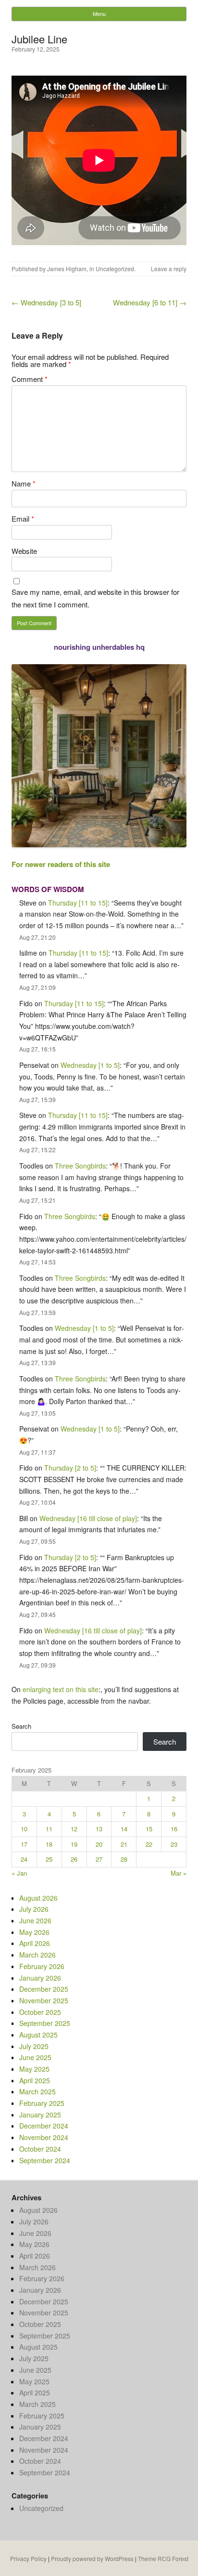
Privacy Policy (28, 2558)
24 (24, 1859)
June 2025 (35, 2057)
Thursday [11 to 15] (78, 903)
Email (23, 519)
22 (149, 1844)
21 (124, 1844)
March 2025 (37, 2091)
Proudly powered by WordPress (92, 2558)
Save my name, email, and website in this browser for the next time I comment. (95, 598)
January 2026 (40, 1978)
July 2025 (34, 2046)
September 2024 (45, 2160)
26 (74, 1859)
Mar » (179, 1873)
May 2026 (34, 1932)
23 (174, 1844)
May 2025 (34, 2069)
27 (99, 1859)
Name (24, 483)
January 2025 (40, 2115)
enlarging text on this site (61, 1689)
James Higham (67, 269)
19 (74, 1844)
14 (124, 1829)
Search (21, 1726)
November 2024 (44, 2137)
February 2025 (42, 2103)
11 (49, 1829)
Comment (30, 379)
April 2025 (35, 2080)
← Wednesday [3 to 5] (46, 302)
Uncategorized (115, 269)
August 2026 (38, 1898)
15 (149, 1829)
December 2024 (44, 2126)
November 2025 (44, 2000)
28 (124, 1859)
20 (99, 1844)
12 (74, 1829)
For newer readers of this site (61, 864)
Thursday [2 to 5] (70, 1468)
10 (24, 1829)
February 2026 (42, 1966)
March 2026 (37, 1955)
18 (49, 1844)
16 (174, 1829)
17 (24, 1844)
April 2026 (35, 1943)
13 (99, 1829)
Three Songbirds (80, 1166)
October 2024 (40, 2149)
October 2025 (40, 2012)
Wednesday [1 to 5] (90, 1065)
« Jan (19, 1873)
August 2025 (38, 2035)
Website (24, 551)
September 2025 (45, 2023)
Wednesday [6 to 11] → (150, 302)
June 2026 (35, 1920)
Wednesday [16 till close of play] (88, 1518)
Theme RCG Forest (163, 2558)
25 (49, 1859)
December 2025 (44, 1989)
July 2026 (34, 1909)
